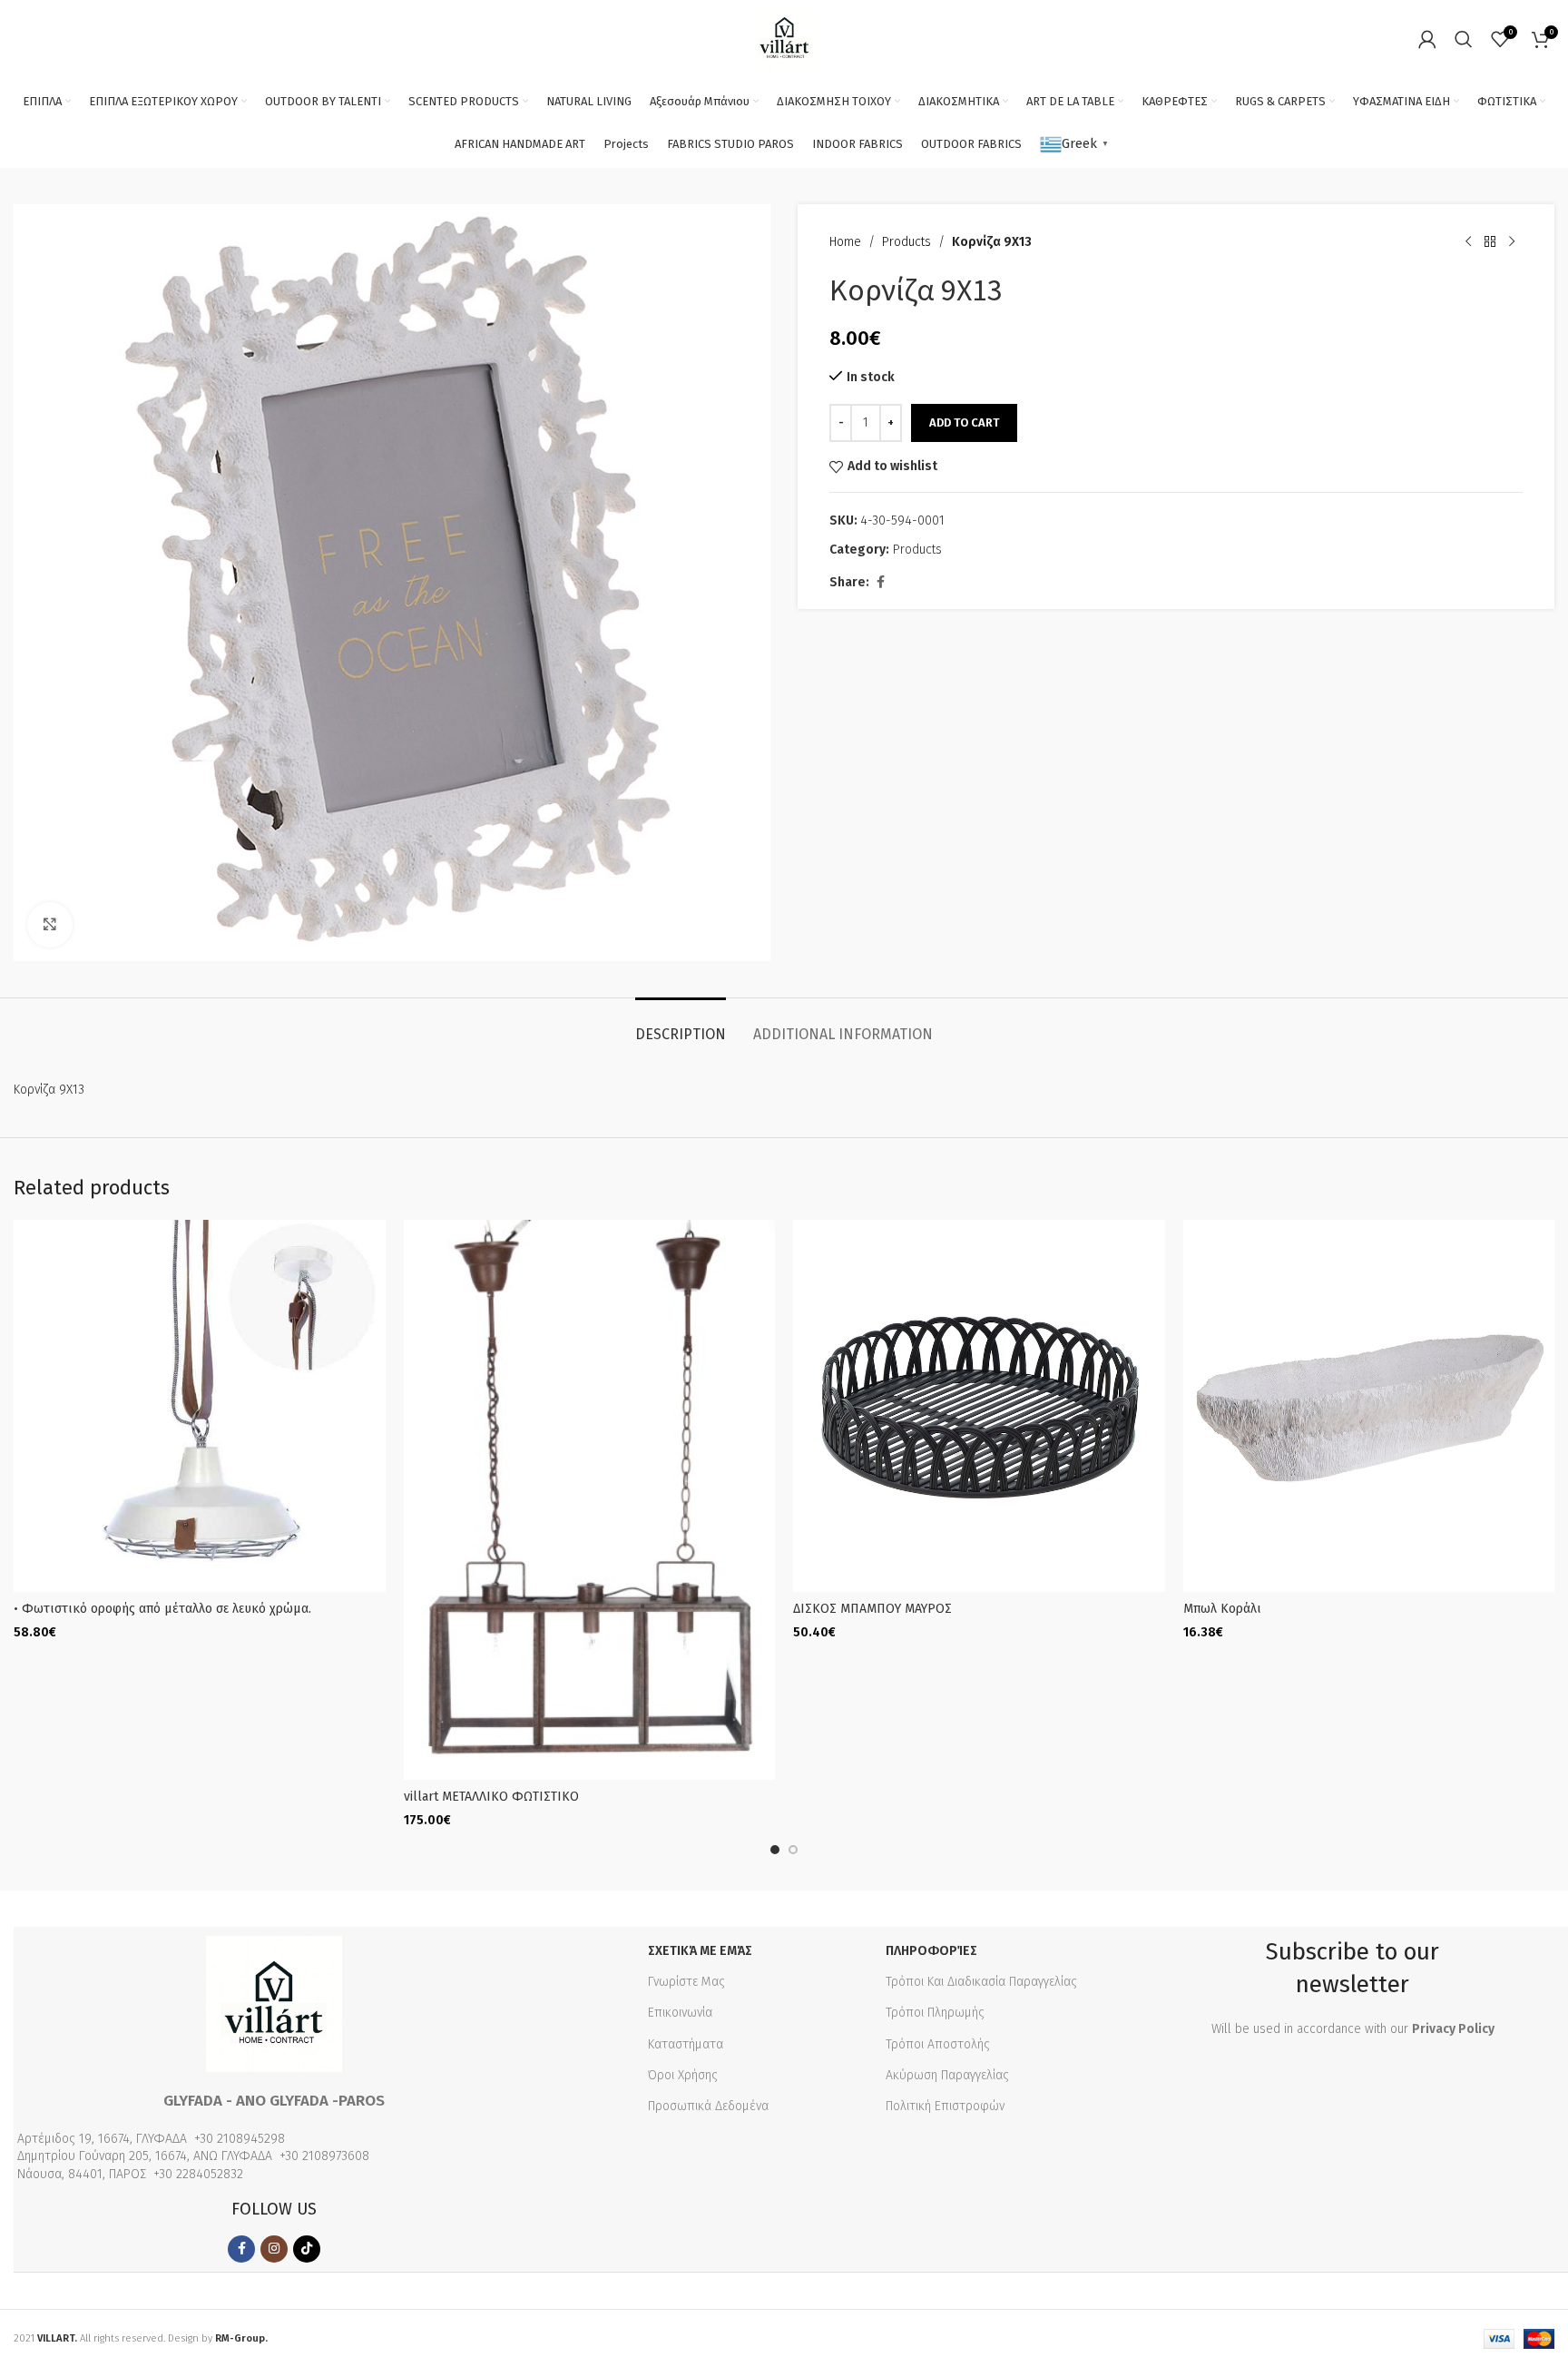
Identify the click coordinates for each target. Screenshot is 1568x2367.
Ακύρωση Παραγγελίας (947, 2075)
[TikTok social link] (307, 2249)
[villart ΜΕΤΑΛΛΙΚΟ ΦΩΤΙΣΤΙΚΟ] (590, 1500)
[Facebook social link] (880, 583)
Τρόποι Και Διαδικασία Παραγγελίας (981, 1982)
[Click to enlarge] (50, 925)
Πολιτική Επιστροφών (945, 2106)
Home (845, 242)
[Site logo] (784, 38)
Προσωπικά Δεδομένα (708, 2106)
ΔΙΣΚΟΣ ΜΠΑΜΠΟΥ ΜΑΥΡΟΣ (872, 1609)
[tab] (681, 1025)
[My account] (1427, 39)
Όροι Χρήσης (683, 2075)
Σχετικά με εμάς (700, 1951)
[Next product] (1512, 242)
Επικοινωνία (680, 2013)
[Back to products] (1490, 242)
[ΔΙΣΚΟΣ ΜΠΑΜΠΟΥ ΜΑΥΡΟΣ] (979, 1406)
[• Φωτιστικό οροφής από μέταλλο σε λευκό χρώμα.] (200, 1406)
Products (906, 242)
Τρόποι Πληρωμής (935, 2013)
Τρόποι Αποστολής (938, 2044)
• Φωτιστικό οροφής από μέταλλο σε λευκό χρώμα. (162, 1609)
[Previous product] (1468, 242)
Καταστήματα (686, 2044)
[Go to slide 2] (793, 1850)
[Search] (1464, 39)
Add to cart (964, 422)
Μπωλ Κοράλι (1222, 1609)
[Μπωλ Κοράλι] (1369, 1406)
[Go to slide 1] (775, 1850)
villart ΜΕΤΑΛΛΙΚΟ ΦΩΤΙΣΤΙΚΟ (491, 1797)
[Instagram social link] (274, 2249)
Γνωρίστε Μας (686, 1982)
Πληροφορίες (931, 1951)
